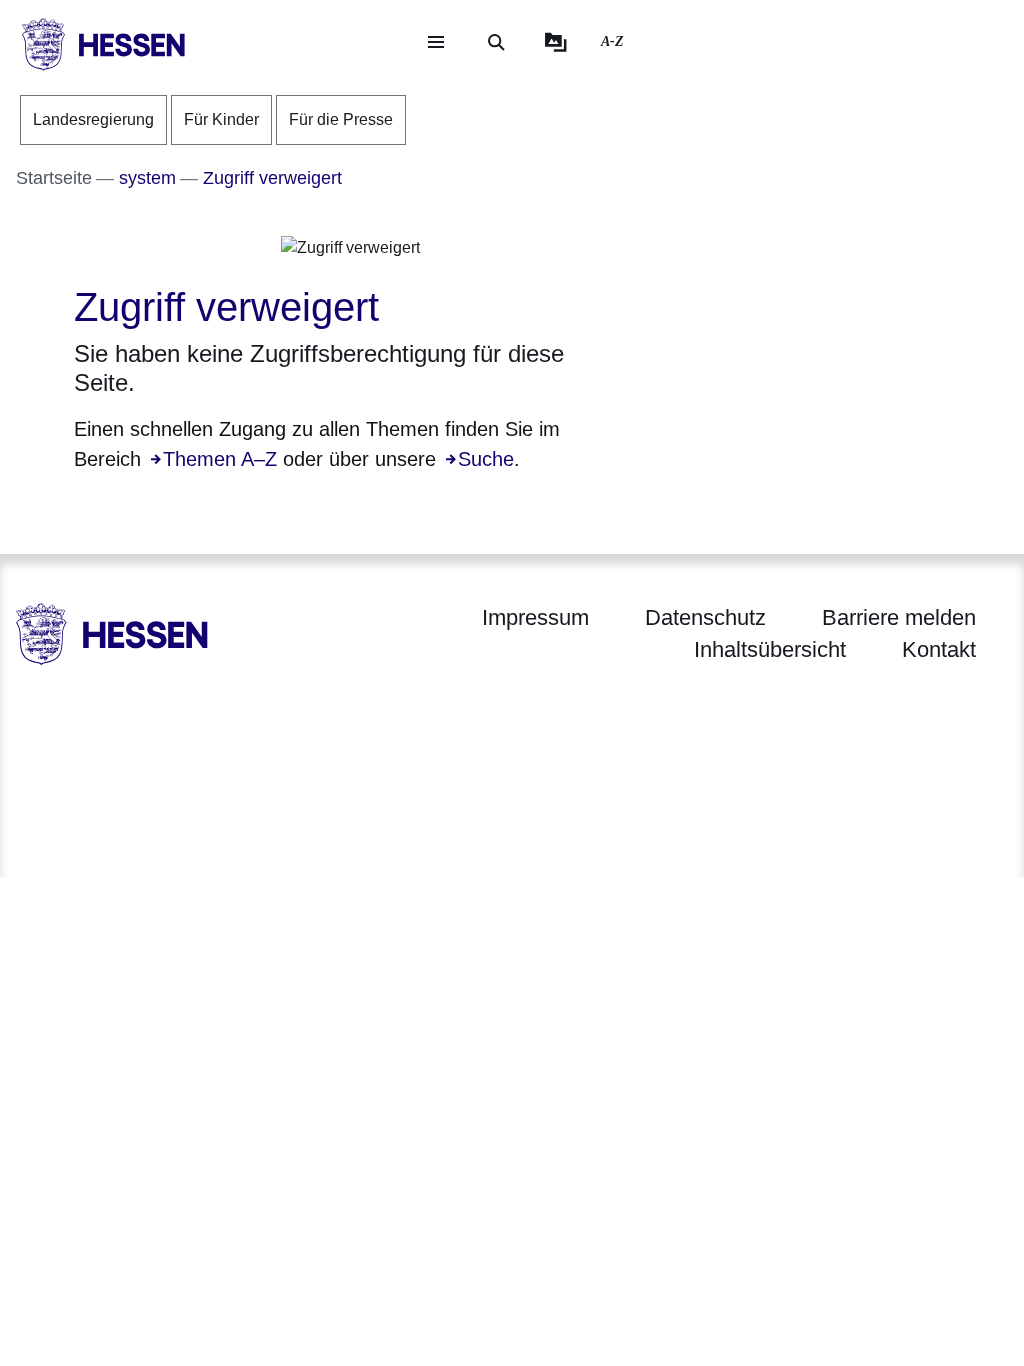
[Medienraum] (556, 42)
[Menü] (436, 42)
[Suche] (496, 42)
